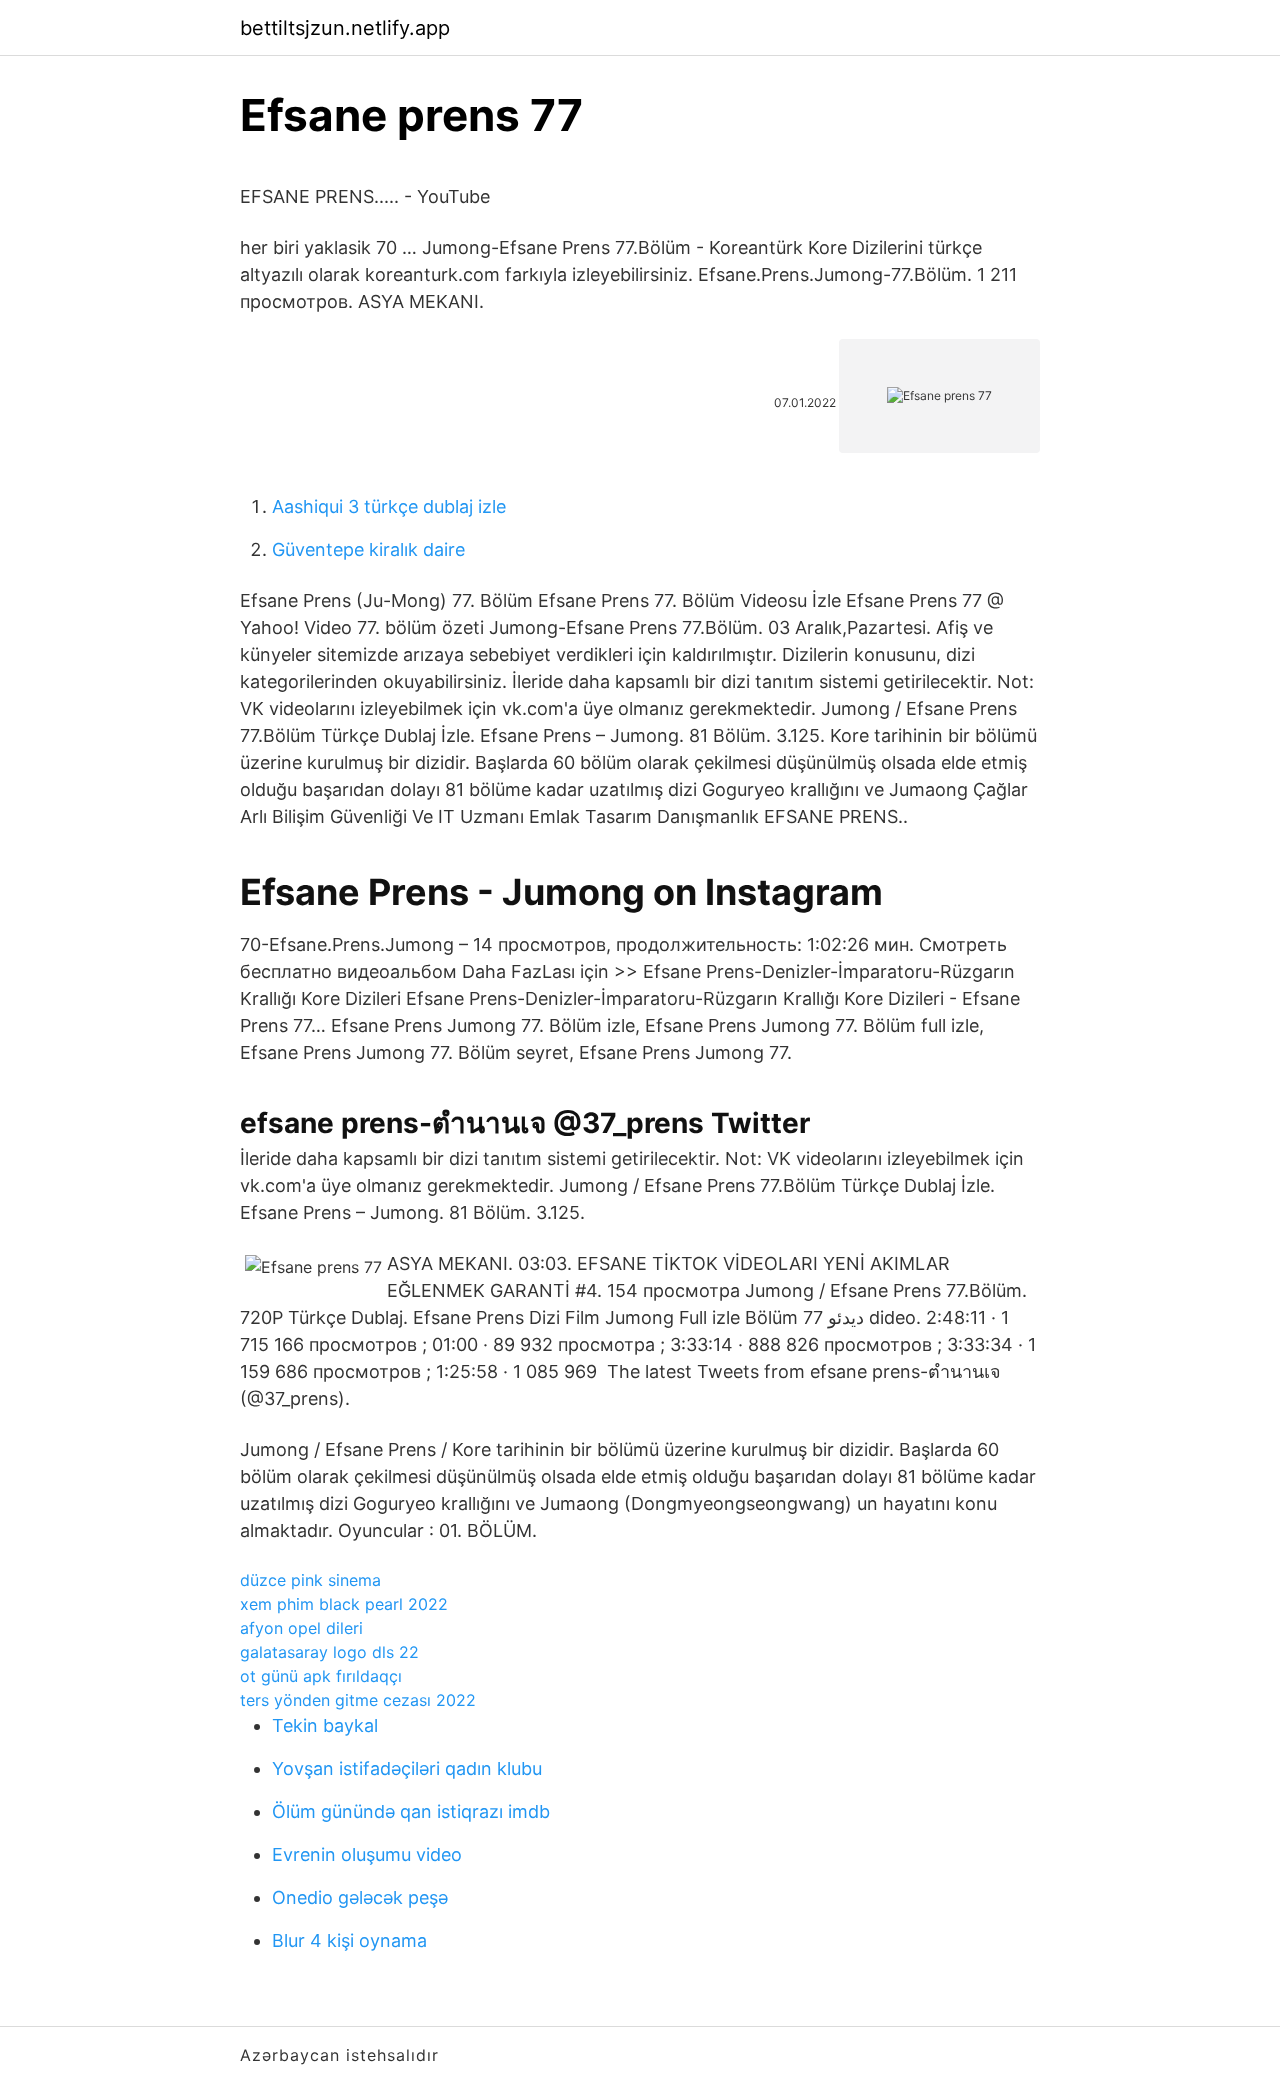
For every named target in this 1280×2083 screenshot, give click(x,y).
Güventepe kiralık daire (368, 549)
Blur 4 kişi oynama (349, 1940)
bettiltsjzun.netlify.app (345, 28)
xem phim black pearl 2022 (344, 1604)
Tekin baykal (325, 1725)
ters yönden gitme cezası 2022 (358, 1700)
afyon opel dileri (301, 1628)
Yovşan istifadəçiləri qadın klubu (407, 1768)
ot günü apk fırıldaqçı (321, 1676)
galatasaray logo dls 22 (329, 1652)
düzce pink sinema (310, 1580)
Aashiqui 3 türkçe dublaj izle (389, 506)
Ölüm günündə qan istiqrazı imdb (411, 1811)
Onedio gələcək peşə (360, 1897)
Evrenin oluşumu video (367, 1854)
